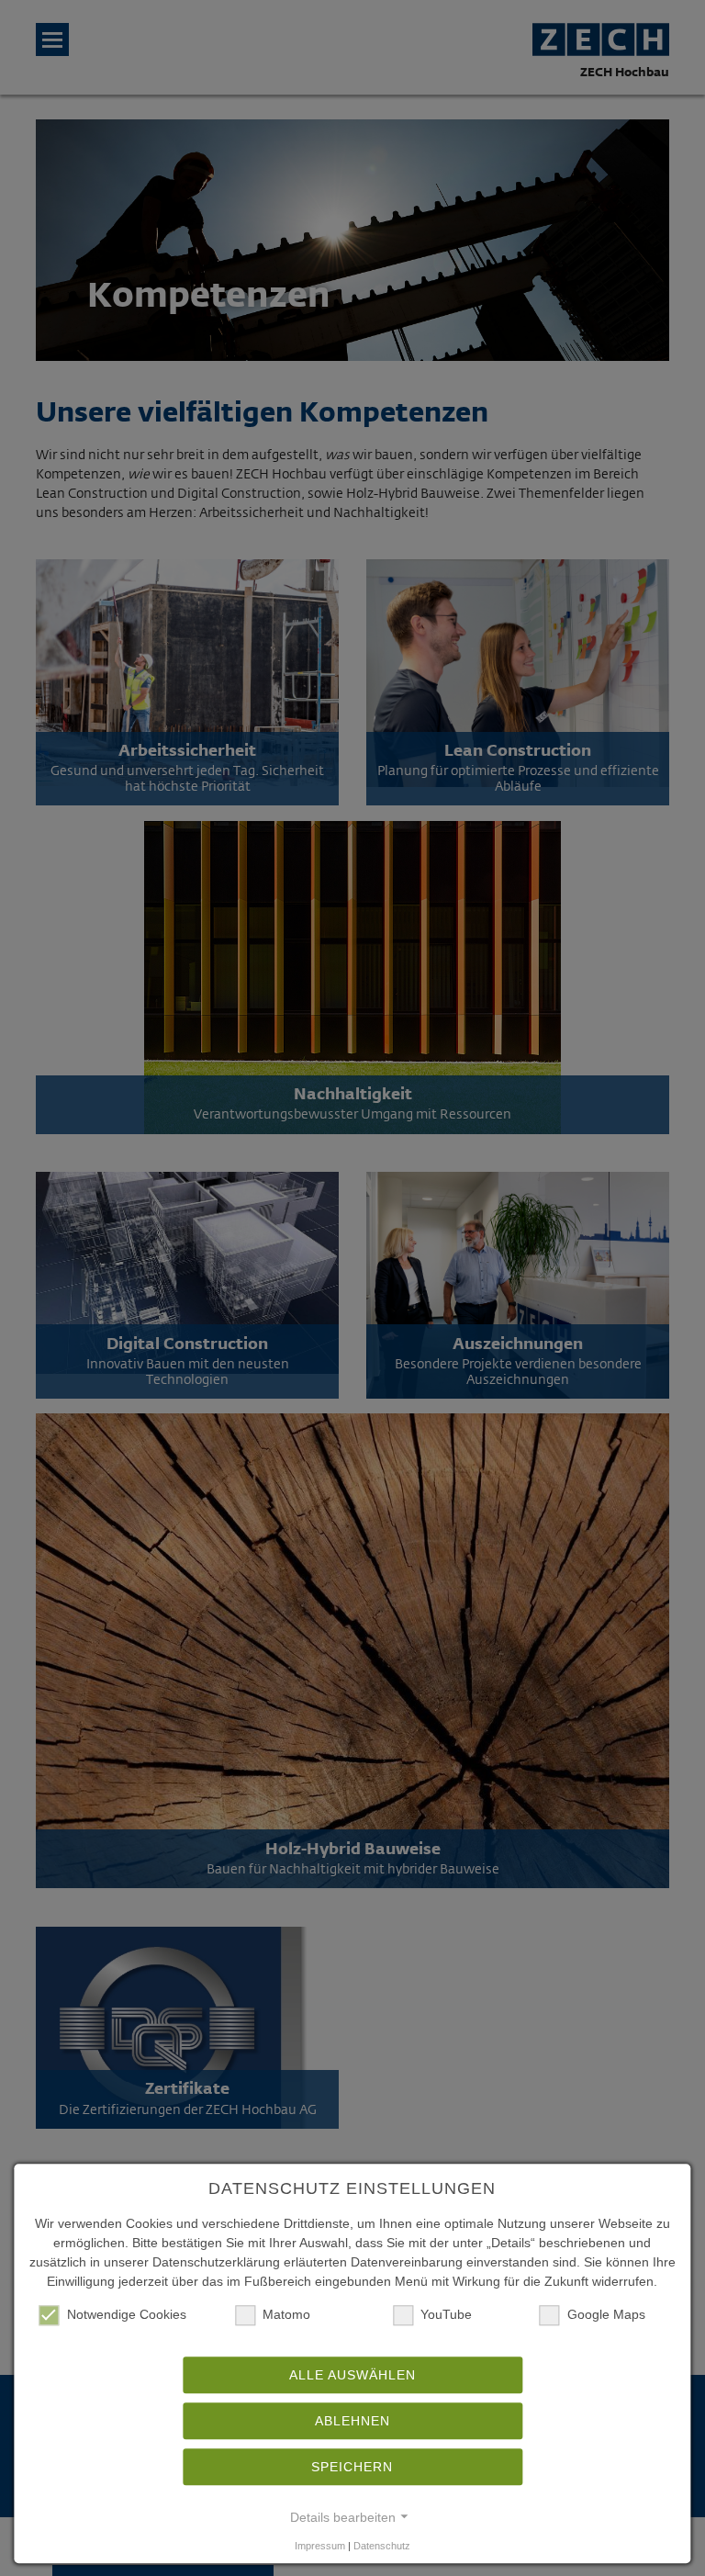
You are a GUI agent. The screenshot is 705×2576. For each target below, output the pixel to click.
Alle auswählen (352, 2375)
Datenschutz (382, 2546)
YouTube (446, 2314)
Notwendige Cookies (127, 2314)
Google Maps (606, 2314)
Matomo (286, 2314)
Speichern (352, 2467)
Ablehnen (352, 2421)
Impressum (320, 2546)
